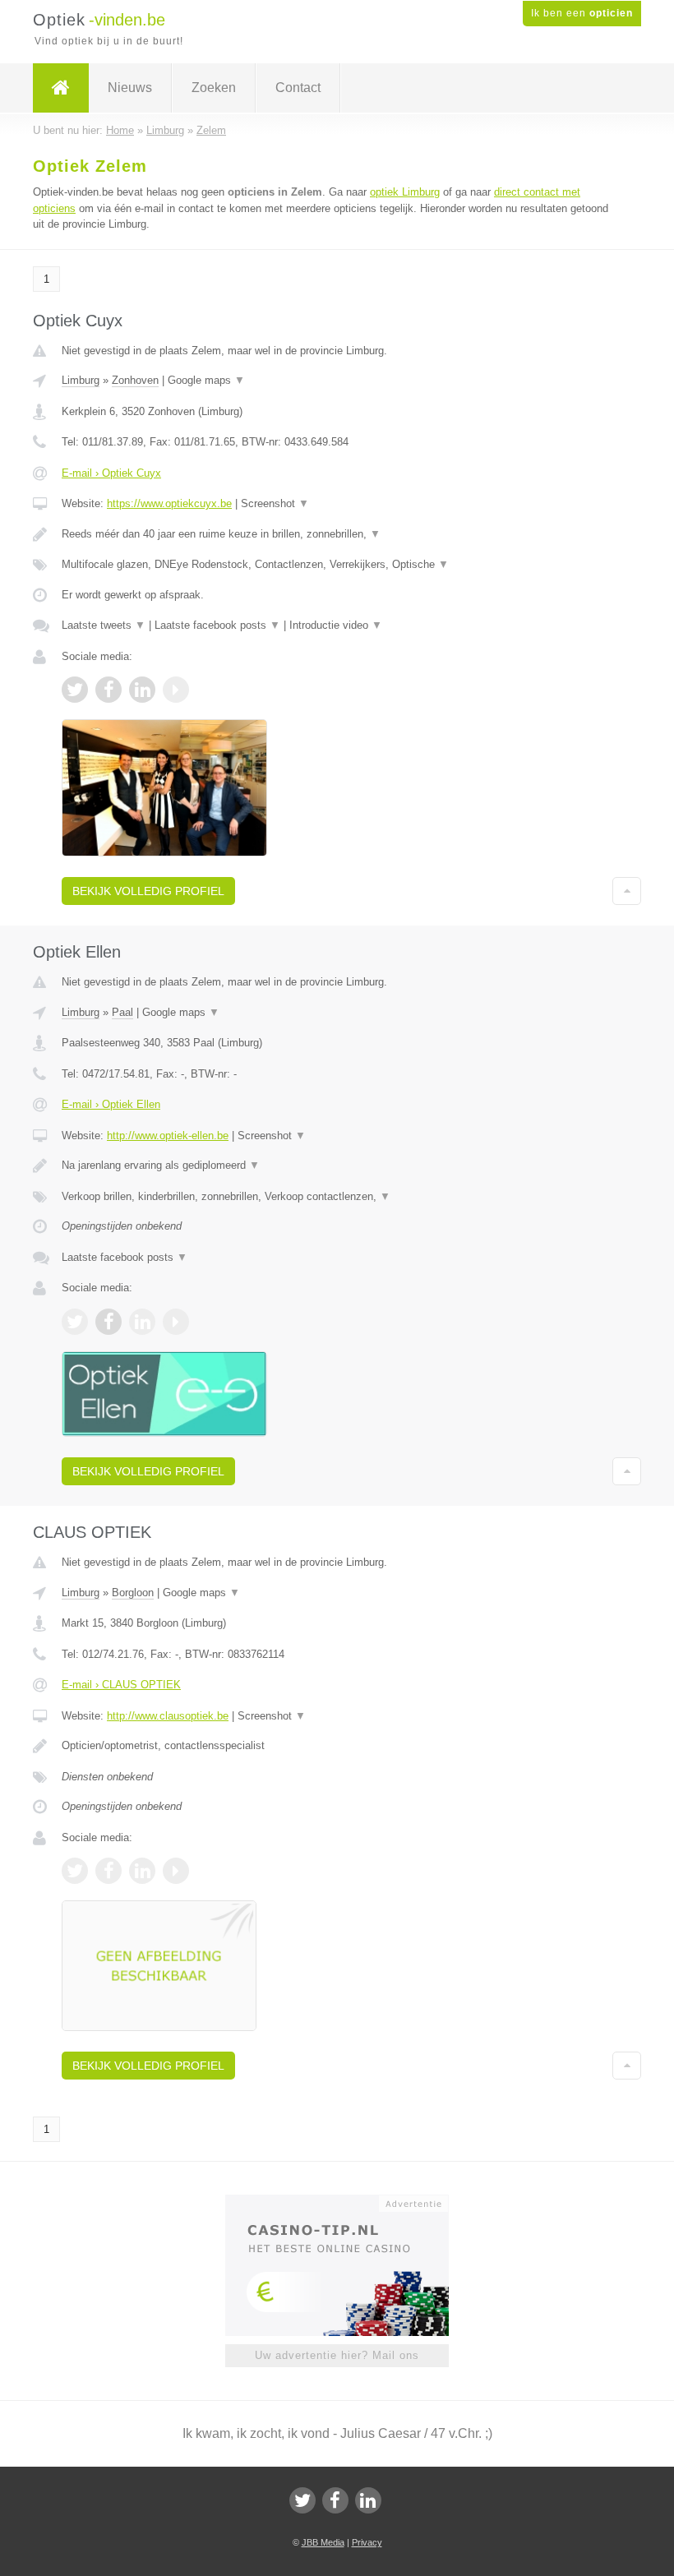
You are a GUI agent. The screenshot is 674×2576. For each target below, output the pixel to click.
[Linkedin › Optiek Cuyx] (142, 690)
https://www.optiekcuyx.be (169, 503)
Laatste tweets (104, 625)
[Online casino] (348, 2202)
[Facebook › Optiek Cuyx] (108, 690)
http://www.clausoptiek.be (168, 1716)
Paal (122, 1012)
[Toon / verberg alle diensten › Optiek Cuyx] (337, 565)
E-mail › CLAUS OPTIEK (121, 1685)
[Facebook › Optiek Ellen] (108, 1322)
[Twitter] (302, 2500)
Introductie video (336, 625)
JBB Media (323, 2542)
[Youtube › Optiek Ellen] (176, 1322)
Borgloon (133, 1593)
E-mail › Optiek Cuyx (111, 473)
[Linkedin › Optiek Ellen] (142, 1322)
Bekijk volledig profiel (148, 891)
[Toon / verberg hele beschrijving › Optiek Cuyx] (337, 534)
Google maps (206, 380)
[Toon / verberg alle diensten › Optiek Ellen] (337, 1197)
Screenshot (275, 503)
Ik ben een (582, 13)
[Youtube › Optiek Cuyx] (176, 690)
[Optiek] (61, 88)
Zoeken (214, 88)
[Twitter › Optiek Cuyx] (75, 690)
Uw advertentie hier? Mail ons (337, 2355)
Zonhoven (135, 380)
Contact (298, 88)
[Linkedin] (368, 2500)
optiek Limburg (405, 192)
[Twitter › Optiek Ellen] (75, 1322)
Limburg (81, 380)
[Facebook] (335, 2500)
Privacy (367, 2542)
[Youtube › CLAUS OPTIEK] (176, 1871)
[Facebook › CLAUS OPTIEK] (108, 1871)
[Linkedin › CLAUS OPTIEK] (142, 1871)
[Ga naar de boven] (627, 891)
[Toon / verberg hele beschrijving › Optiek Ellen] (337, 1166)
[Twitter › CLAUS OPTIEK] (75, 1871)
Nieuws (130, 88)
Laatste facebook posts (217, 625)
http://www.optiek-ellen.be (168, 1136)
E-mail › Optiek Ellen (111, 1104)
